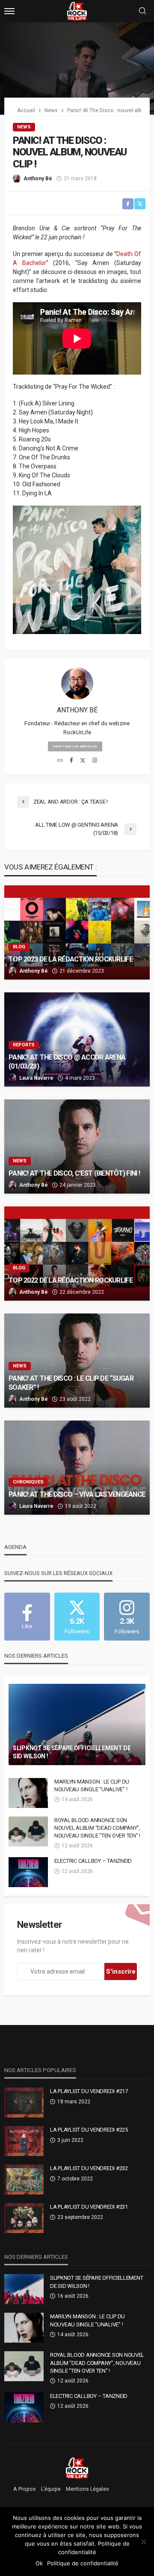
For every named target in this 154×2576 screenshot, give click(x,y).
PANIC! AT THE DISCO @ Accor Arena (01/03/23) (67, 1062)
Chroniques (28, 1482)
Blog (19, 947)
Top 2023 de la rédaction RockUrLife (71, 959)
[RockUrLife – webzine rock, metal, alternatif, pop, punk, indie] (77, 2468)
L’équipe (51, 2489)
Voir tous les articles (75, 746)
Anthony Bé (38, 179)
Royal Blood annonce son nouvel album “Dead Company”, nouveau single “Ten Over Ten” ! (97, 1828)
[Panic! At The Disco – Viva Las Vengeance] (77, 1468)
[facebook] (71, 761)
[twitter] (83, 761)
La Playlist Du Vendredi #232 (89, 2168)
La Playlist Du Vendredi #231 (89, 2207)
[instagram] (95, 761)
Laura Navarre (36, 1078)
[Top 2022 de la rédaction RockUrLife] (77, 1254)
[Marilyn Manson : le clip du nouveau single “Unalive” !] (28, 1793)
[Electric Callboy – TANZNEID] (28, 1872)
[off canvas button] (9, 11)
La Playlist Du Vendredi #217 (89, 2091)
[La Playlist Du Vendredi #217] (24, 2102)
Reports (24, 1045)
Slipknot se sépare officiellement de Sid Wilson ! (72, 1752)
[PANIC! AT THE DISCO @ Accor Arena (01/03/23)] (77, 1039)
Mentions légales (87, 2489)
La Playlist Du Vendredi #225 (89, 2130)
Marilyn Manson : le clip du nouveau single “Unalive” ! (92, 1785)
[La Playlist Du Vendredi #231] (24, 2218)
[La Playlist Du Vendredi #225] (24, 2141)
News (24, 127)
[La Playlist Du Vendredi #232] (24, 2180)
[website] (60, 761)
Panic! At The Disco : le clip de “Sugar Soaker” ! (71, 1383)
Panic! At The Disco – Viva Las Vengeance (77, 1494)
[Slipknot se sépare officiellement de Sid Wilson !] (77, 1724)
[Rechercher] (142, 11)
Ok (39, 2563)
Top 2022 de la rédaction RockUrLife (71, 1280)
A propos (25, 2489)
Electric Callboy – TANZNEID (93, 1861)
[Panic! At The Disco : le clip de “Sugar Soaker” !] (77, 1361)
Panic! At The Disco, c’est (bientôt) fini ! (74, 1173)
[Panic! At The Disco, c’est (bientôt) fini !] (77, 1147)
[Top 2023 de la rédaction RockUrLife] (77, 932)
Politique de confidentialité (83, 2563)
